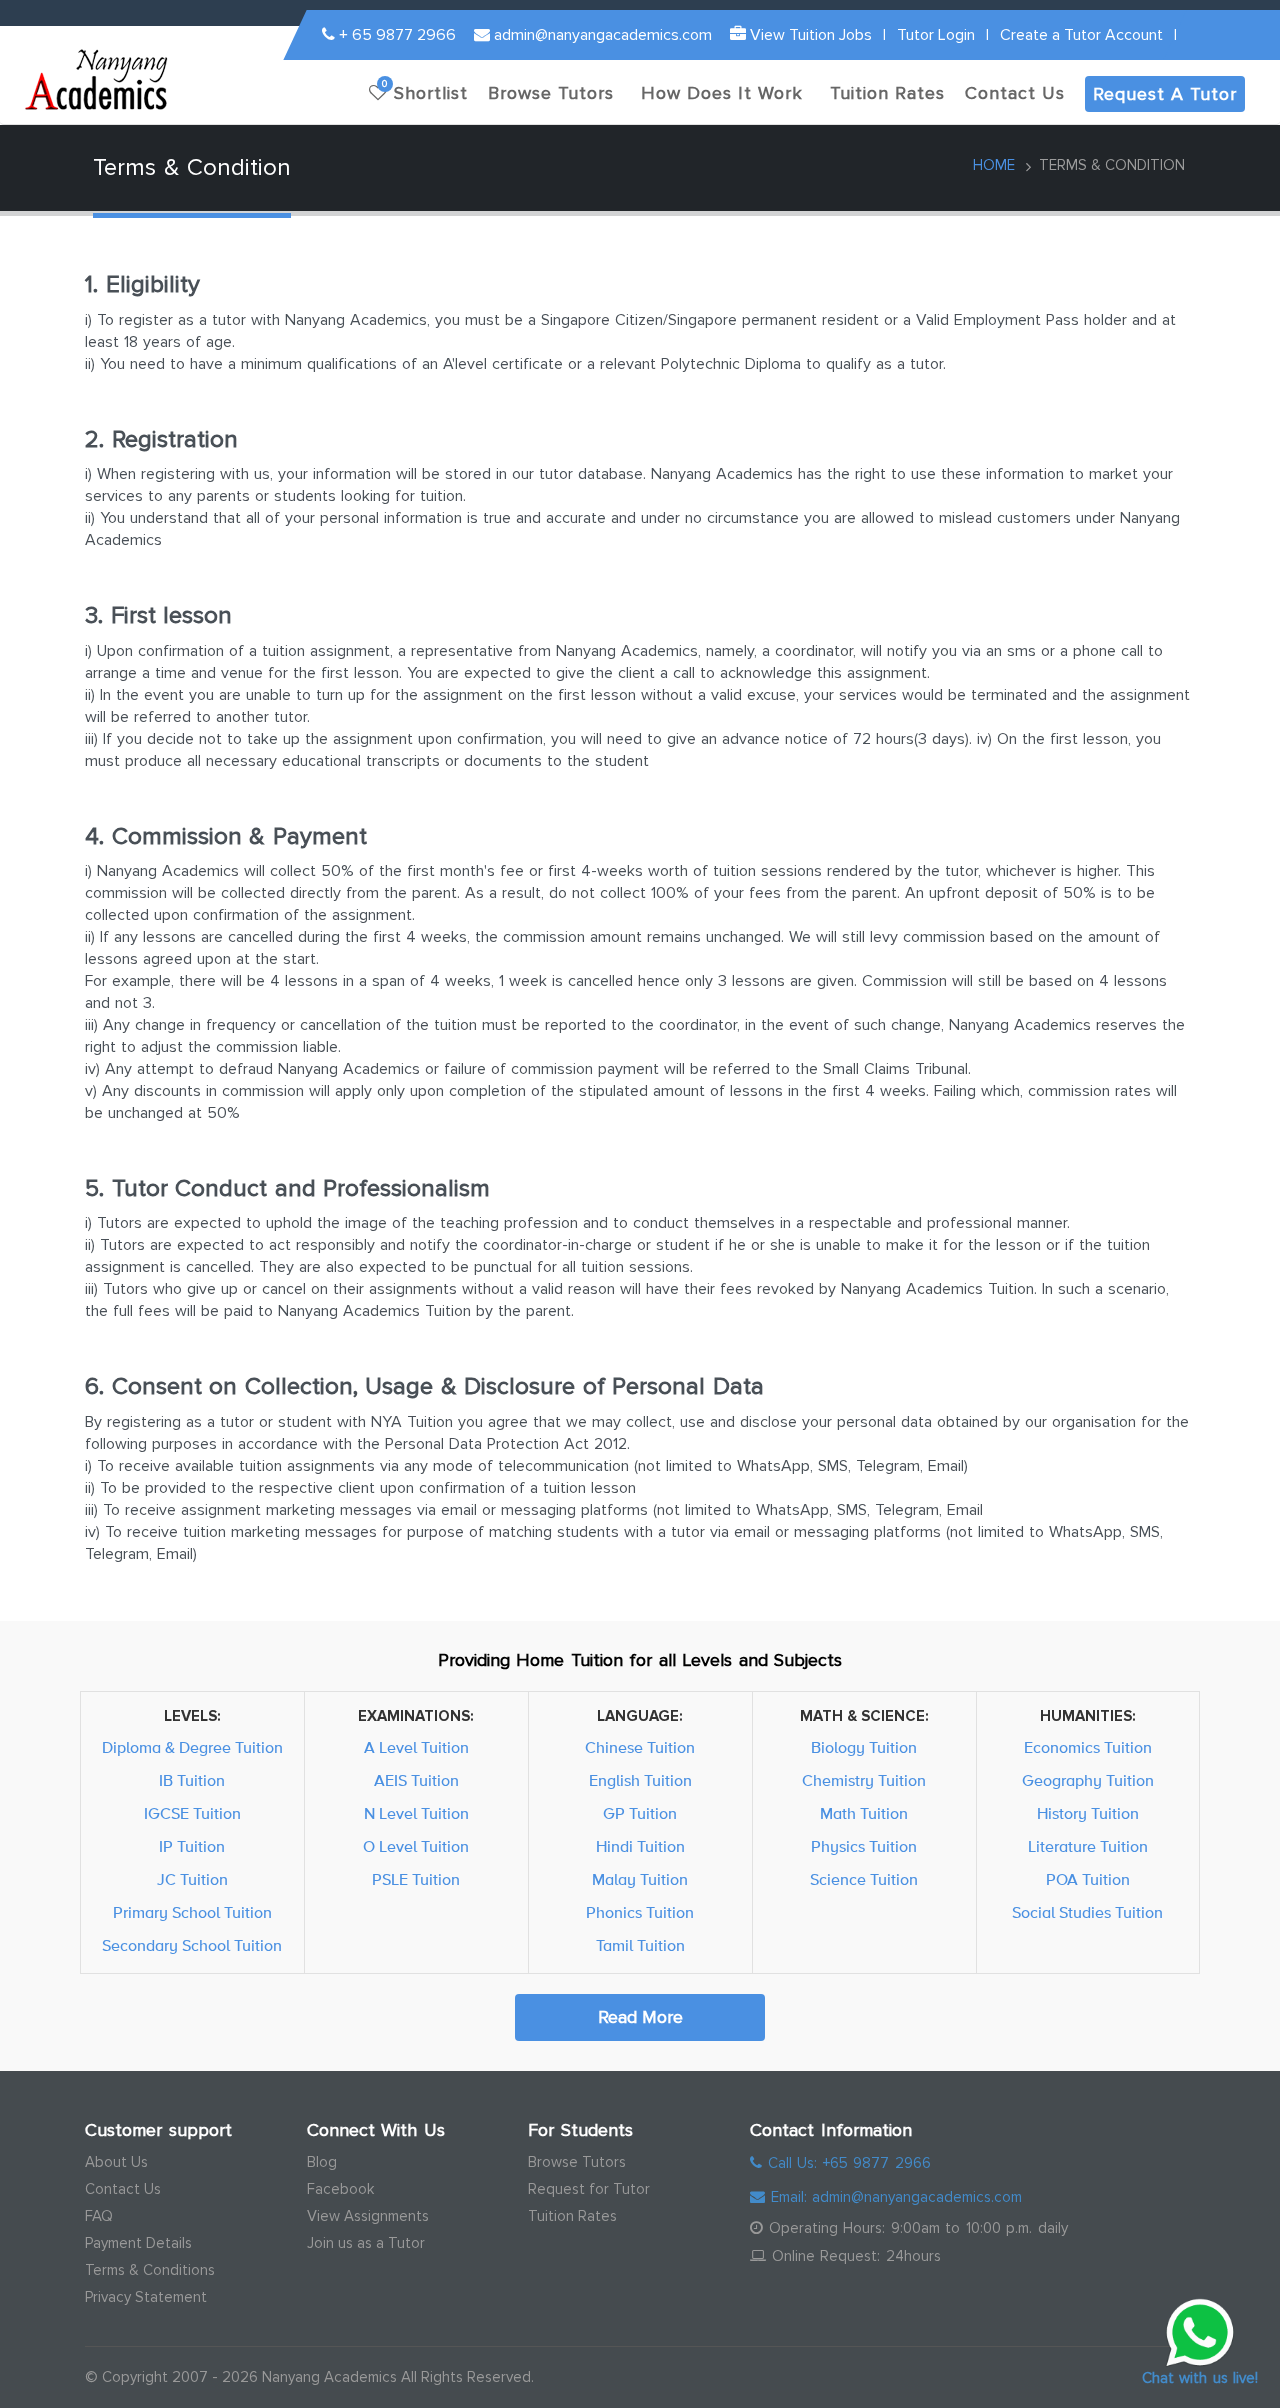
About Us (116, 2162)
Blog (322, 2162)
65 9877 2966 (397, 35)
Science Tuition (864, 1880)
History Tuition (1088, 1814)
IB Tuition (192, 1781)
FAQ (99, 2216)
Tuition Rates (572, 2216)
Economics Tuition (1088, 1748)
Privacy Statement (146, 2297)
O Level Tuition (416, 1847)
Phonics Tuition (640, 1913)
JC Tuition (192, 1880)
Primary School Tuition (192, 1913)
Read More (640, 2017)
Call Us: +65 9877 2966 (846, 2163)
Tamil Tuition (640, 1946)
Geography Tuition (1088, 1781)
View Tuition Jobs (809, 35)
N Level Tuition (416, 1814)
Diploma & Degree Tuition (192, 1748)
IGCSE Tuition (192, 1814)
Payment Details (138, 2243)
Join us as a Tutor (366, 2243)
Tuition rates (887, 93)
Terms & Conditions (150, 2270)
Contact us (1015, 93)
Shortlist (425, 91)
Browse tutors (551, 93)
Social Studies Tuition (1087, 1913)
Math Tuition (864, 1814)
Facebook (340, 2189)
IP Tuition (192, 1847)
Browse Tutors (577, 2162)
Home (994, 165)
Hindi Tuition (640, 1847)
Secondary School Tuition (192, 1946)
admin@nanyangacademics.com (601, 35)
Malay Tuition (640, 1880)
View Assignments (368, 2216)
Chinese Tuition (640, 1748)
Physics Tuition (864, 1847)
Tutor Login (936, 35)
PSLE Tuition (416, 1880)
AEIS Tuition (416, 1781)
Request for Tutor (589, 2189)
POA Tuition (1088, 1880)
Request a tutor (1165, 94)
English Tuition (640, 1781)
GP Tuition (640, 1814)
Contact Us (123, 2189)
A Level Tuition (416, 1748)
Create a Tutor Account (1081, 35)
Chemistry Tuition (864, 1781)
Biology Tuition (864, 1748)
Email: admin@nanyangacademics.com (893, 2197)
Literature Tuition (1088, 1847)
